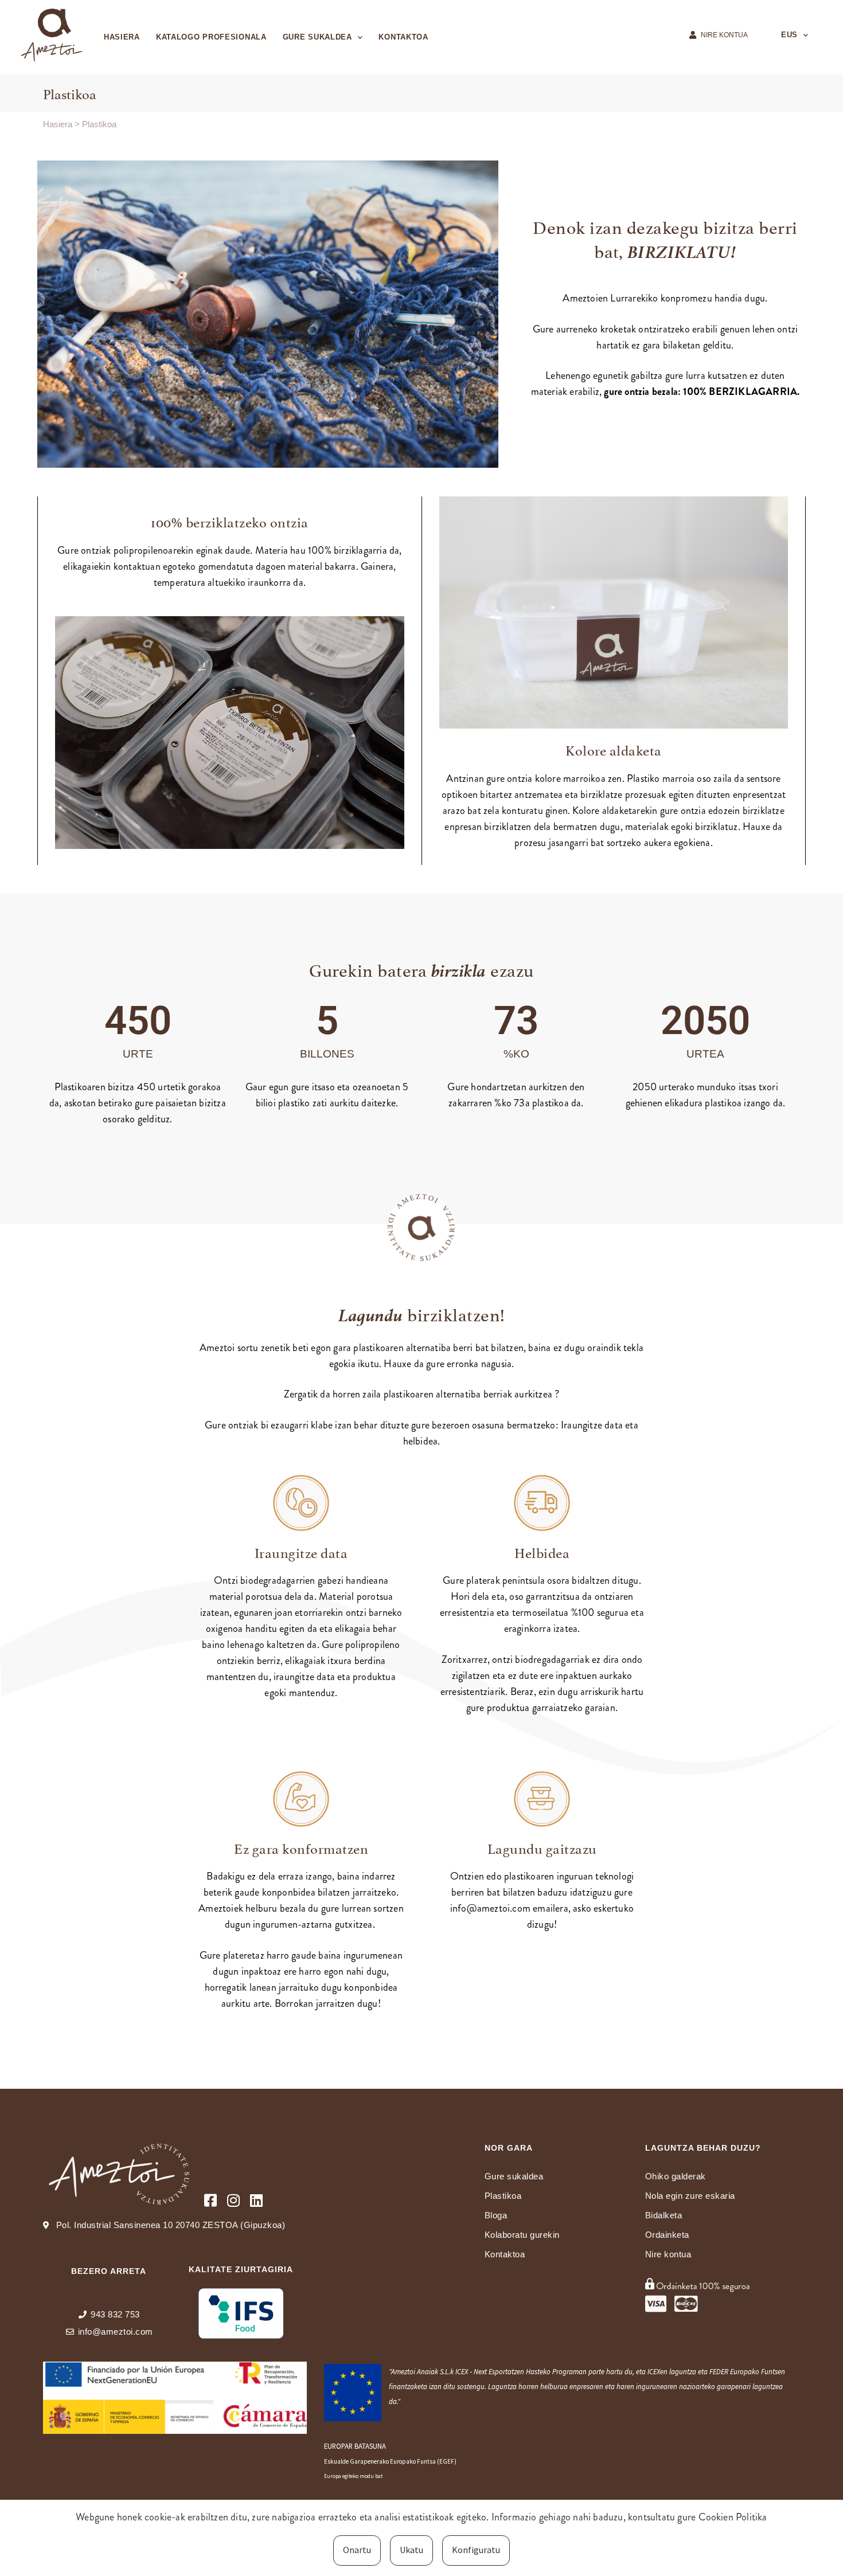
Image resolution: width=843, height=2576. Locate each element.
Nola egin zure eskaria (690, 2196)
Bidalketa (664, 2215)
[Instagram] (234, 2200)
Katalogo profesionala (211, 37)
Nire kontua (668, 2254)
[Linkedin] (257, 2200)
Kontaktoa (403, 37)
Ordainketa (667, 2235)
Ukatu (411, 2550)
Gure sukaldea (317, 37)
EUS (789, 35)
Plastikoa (503, 2196)
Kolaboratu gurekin (522, 2235)
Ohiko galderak (676, 2176)
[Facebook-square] (211, 2200)
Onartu (357, 2550)
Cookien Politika (733, 2517)
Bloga (496, 2215)
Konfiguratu (476, 2550)
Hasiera (122, 37)
